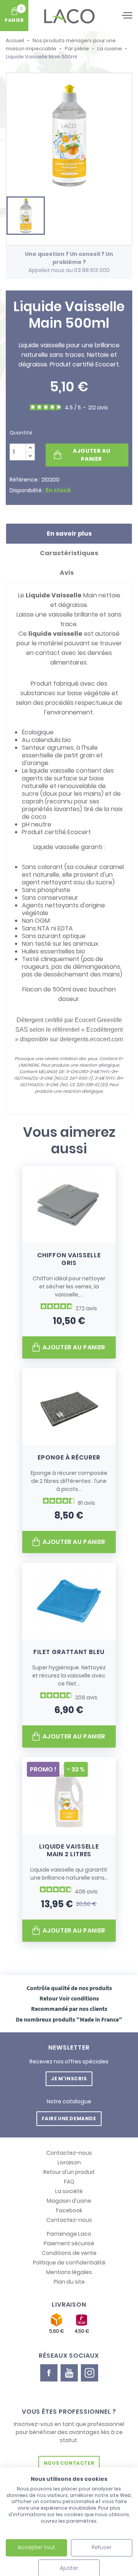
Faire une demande (69, 2118)
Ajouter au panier (91, 455)
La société (69, 2191)
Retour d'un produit (69, 2172)
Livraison (69, 2162)
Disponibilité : (27, 490)
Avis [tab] (67, 573)
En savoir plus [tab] (69, 534)
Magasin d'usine (69, 2201)
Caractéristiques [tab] (69, 553)
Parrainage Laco (69, 2234)
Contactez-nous (69, 2153)
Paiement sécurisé (69, 2243)
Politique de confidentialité (69, 2263)
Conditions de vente (69, 2253)
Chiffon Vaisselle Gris (69, 1259)
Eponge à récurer (69, 1457)
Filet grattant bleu (69, 1652)
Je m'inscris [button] (69, 2079)
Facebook (69, 2210)
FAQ (69, 2182)
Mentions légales (69, 2272)
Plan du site (69, 2282)
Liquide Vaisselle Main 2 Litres (69, 1850)
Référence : (25, 480)
